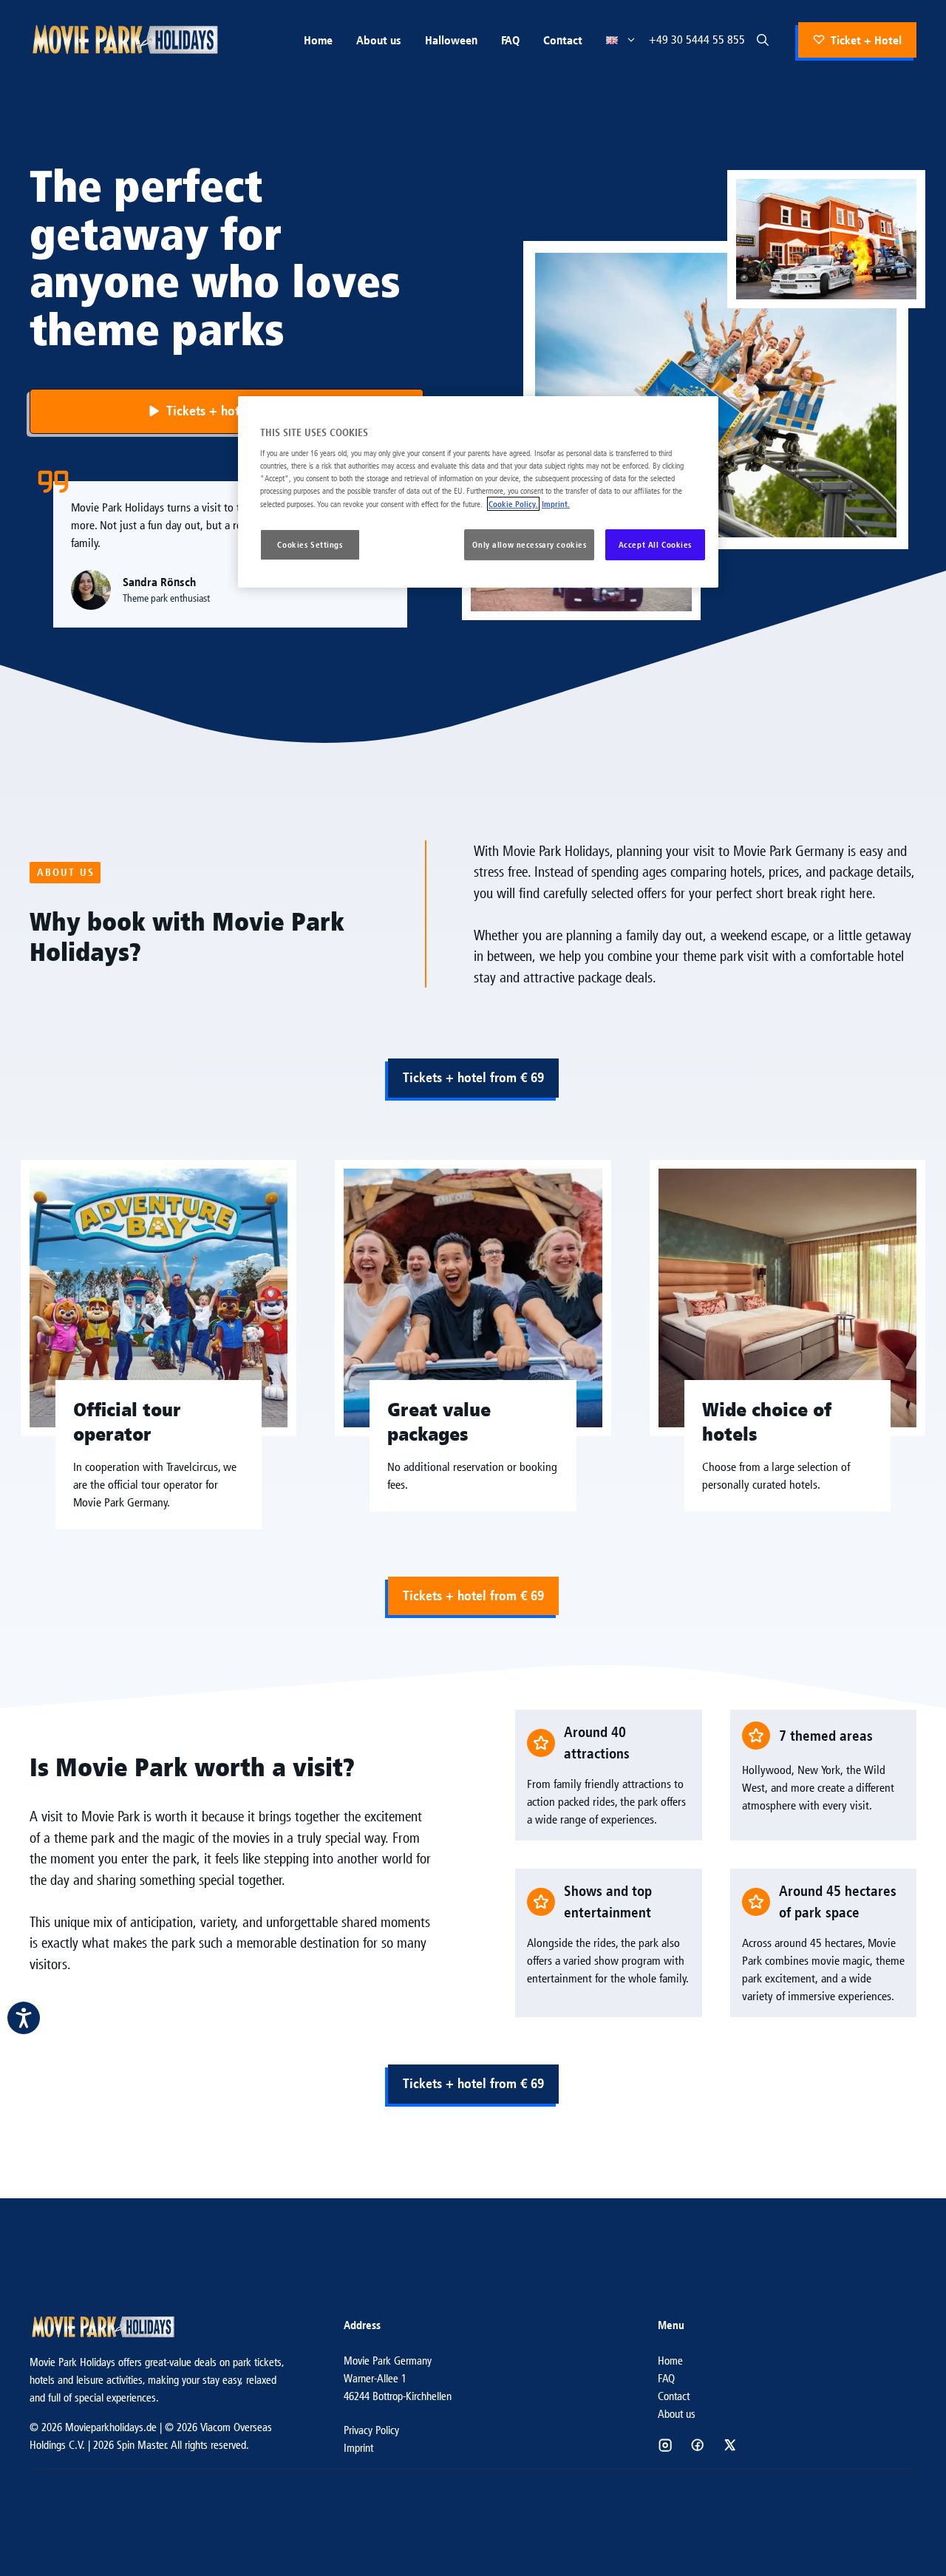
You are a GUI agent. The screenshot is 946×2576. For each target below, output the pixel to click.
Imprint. (556, 504)
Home (318, 40)
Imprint (358, 2448)
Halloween (451, 40)
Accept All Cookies (655, 544)
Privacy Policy (371, 2430)
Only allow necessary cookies (529, 544)
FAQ (510, 40)
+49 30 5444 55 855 (697, 40)
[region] (478, 492)
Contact (563, 40)
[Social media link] (665, 2445)
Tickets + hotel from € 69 (473, 1077)
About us (379, 40)
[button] (763, 40)
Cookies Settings (310, 544)
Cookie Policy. (513, 504)
